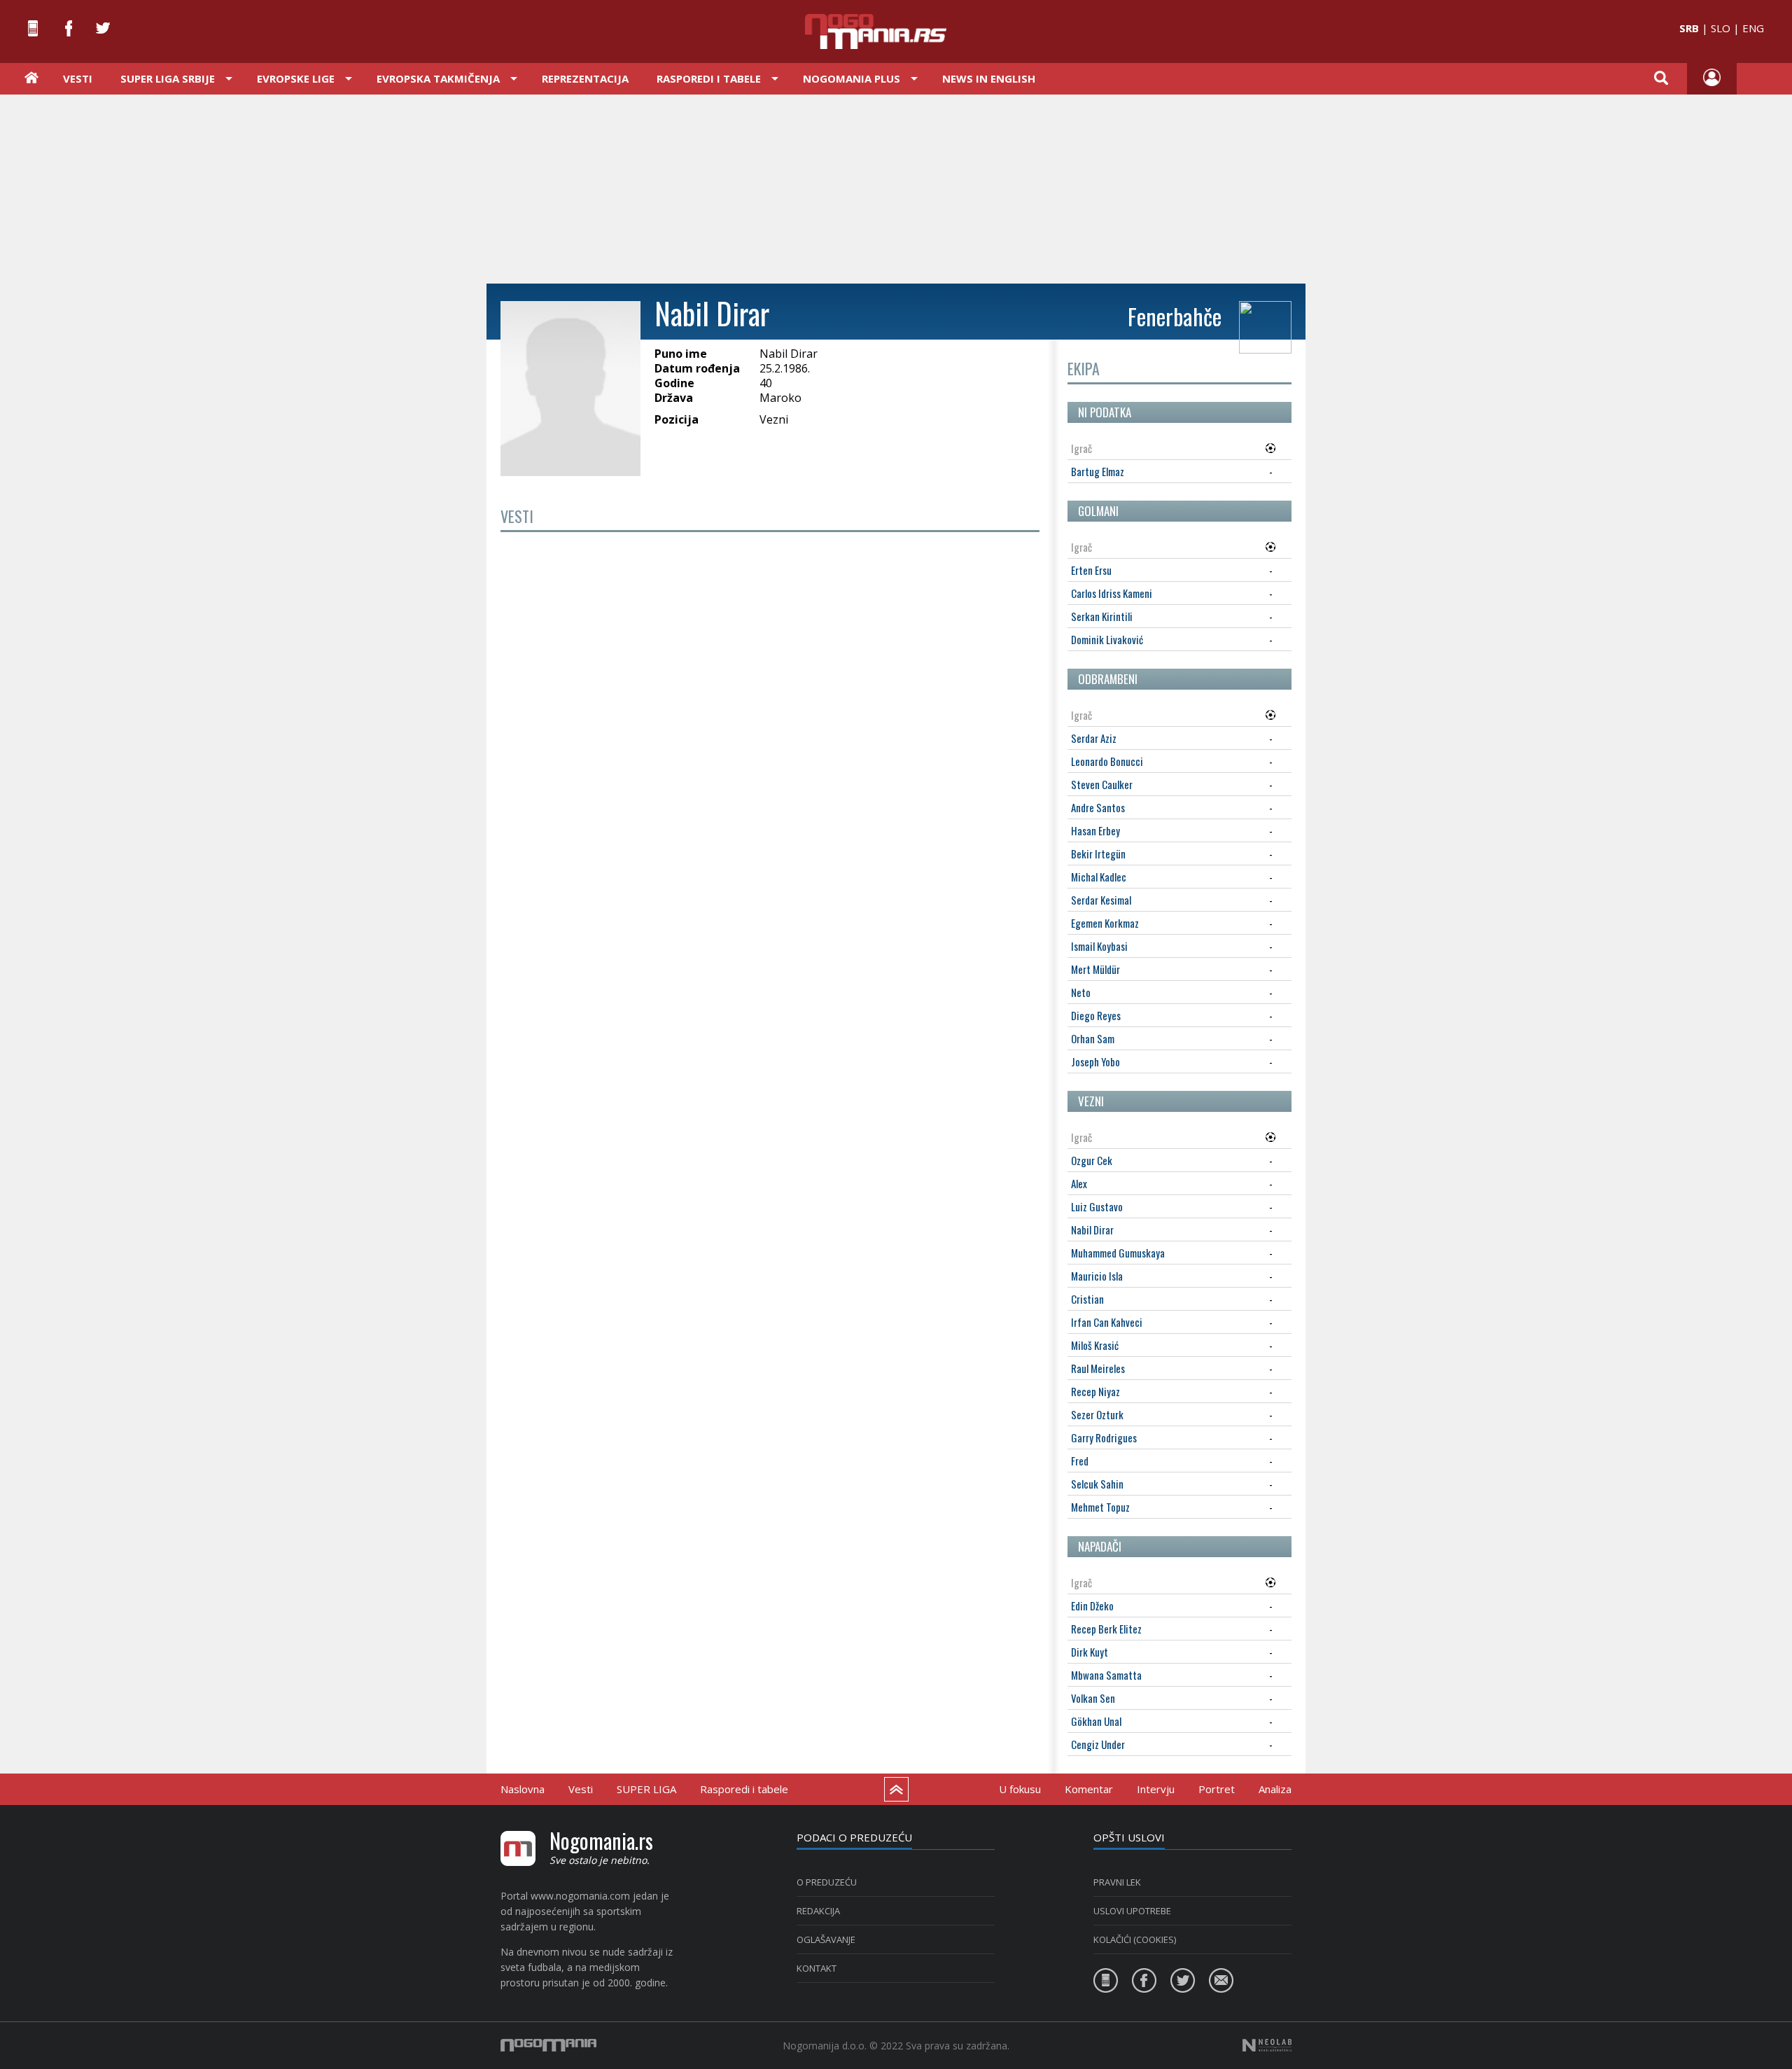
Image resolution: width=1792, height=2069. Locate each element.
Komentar (1089, 1789)
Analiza (1275, 1789)
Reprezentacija (585, 78)
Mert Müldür (1095, 969)
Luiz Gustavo (1097, 1206)
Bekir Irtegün (1098, 854)
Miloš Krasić (1095, 1345)
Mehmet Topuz (1100, 1507)
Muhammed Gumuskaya (1118, 1253)
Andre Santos (1098, 807)
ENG (1753, 28)
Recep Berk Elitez (1106, 1629)
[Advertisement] (896, 188)
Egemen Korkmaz (1105, 923)
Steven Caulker (1102, 784)
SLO (1721, 28)
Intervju (1156, 1789)
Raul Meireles (1098, 1368)
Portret (1217, 1789)
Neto (1081, 992)
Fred (1080, 1461)
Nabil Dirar (1092, 1229)
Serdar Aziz (1094, 738)
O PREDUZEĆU (827, 1882)
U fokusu (1020, 1789)
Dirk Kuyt (1090, 1652)
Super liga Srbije (168, 78)
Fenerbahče (1175, 316)
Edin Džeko (1092, 1605)
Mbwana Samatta (1106, 1675)
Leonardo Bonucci (1107, 761)
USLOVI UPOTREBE (1132, 1911)
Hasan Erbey (1095, 830)
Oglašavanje (826, 1939)
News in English (989, 78)
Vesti (78, 78)
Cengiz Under (1098, 1744)
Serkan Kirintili (1102, 616)
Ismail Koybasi (1099, 946)
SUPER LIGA (646, 1789)
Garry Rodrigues (1104, 1437)
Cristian (1087, 1299)
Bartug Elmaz (1098, 471)
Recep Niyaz (1095, 1391)
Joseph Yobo (1095, 1061)
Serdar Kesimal (1101, 900)
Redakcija (818, 1911)
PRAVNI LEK (1117, 1882)
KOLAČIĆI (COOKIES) (1135, 1939)
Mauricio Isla (1097, 1276)
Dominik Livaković (1107, 639)
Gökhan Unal (1096, 1721)
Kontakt (817, 1968)
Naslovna (523, 1789)
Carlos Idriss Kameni (1112, 593)
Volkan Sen (1093, 1698)
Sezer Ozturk (1097, 1414)
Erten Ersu (1091, 570)
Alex (1079, 1183)
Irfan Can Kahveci (1107, 1322)
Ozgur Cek (1092, 1160)
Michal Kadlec (1099, 877)
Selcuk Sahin (1097, 1484)
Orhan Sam (1093, 1038)
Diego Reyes (1096, 1015)
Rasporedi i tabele (744, 1789)
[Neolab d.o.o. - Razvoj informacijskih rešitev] (1267, 2045)
